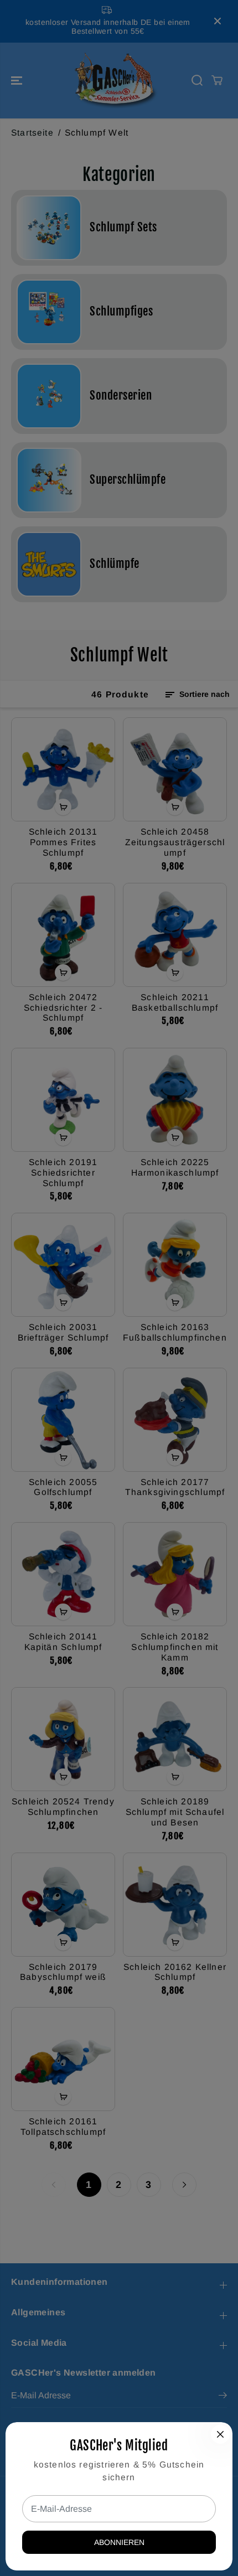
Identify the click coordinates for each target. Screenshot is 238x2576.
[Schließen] (220, 2434)
